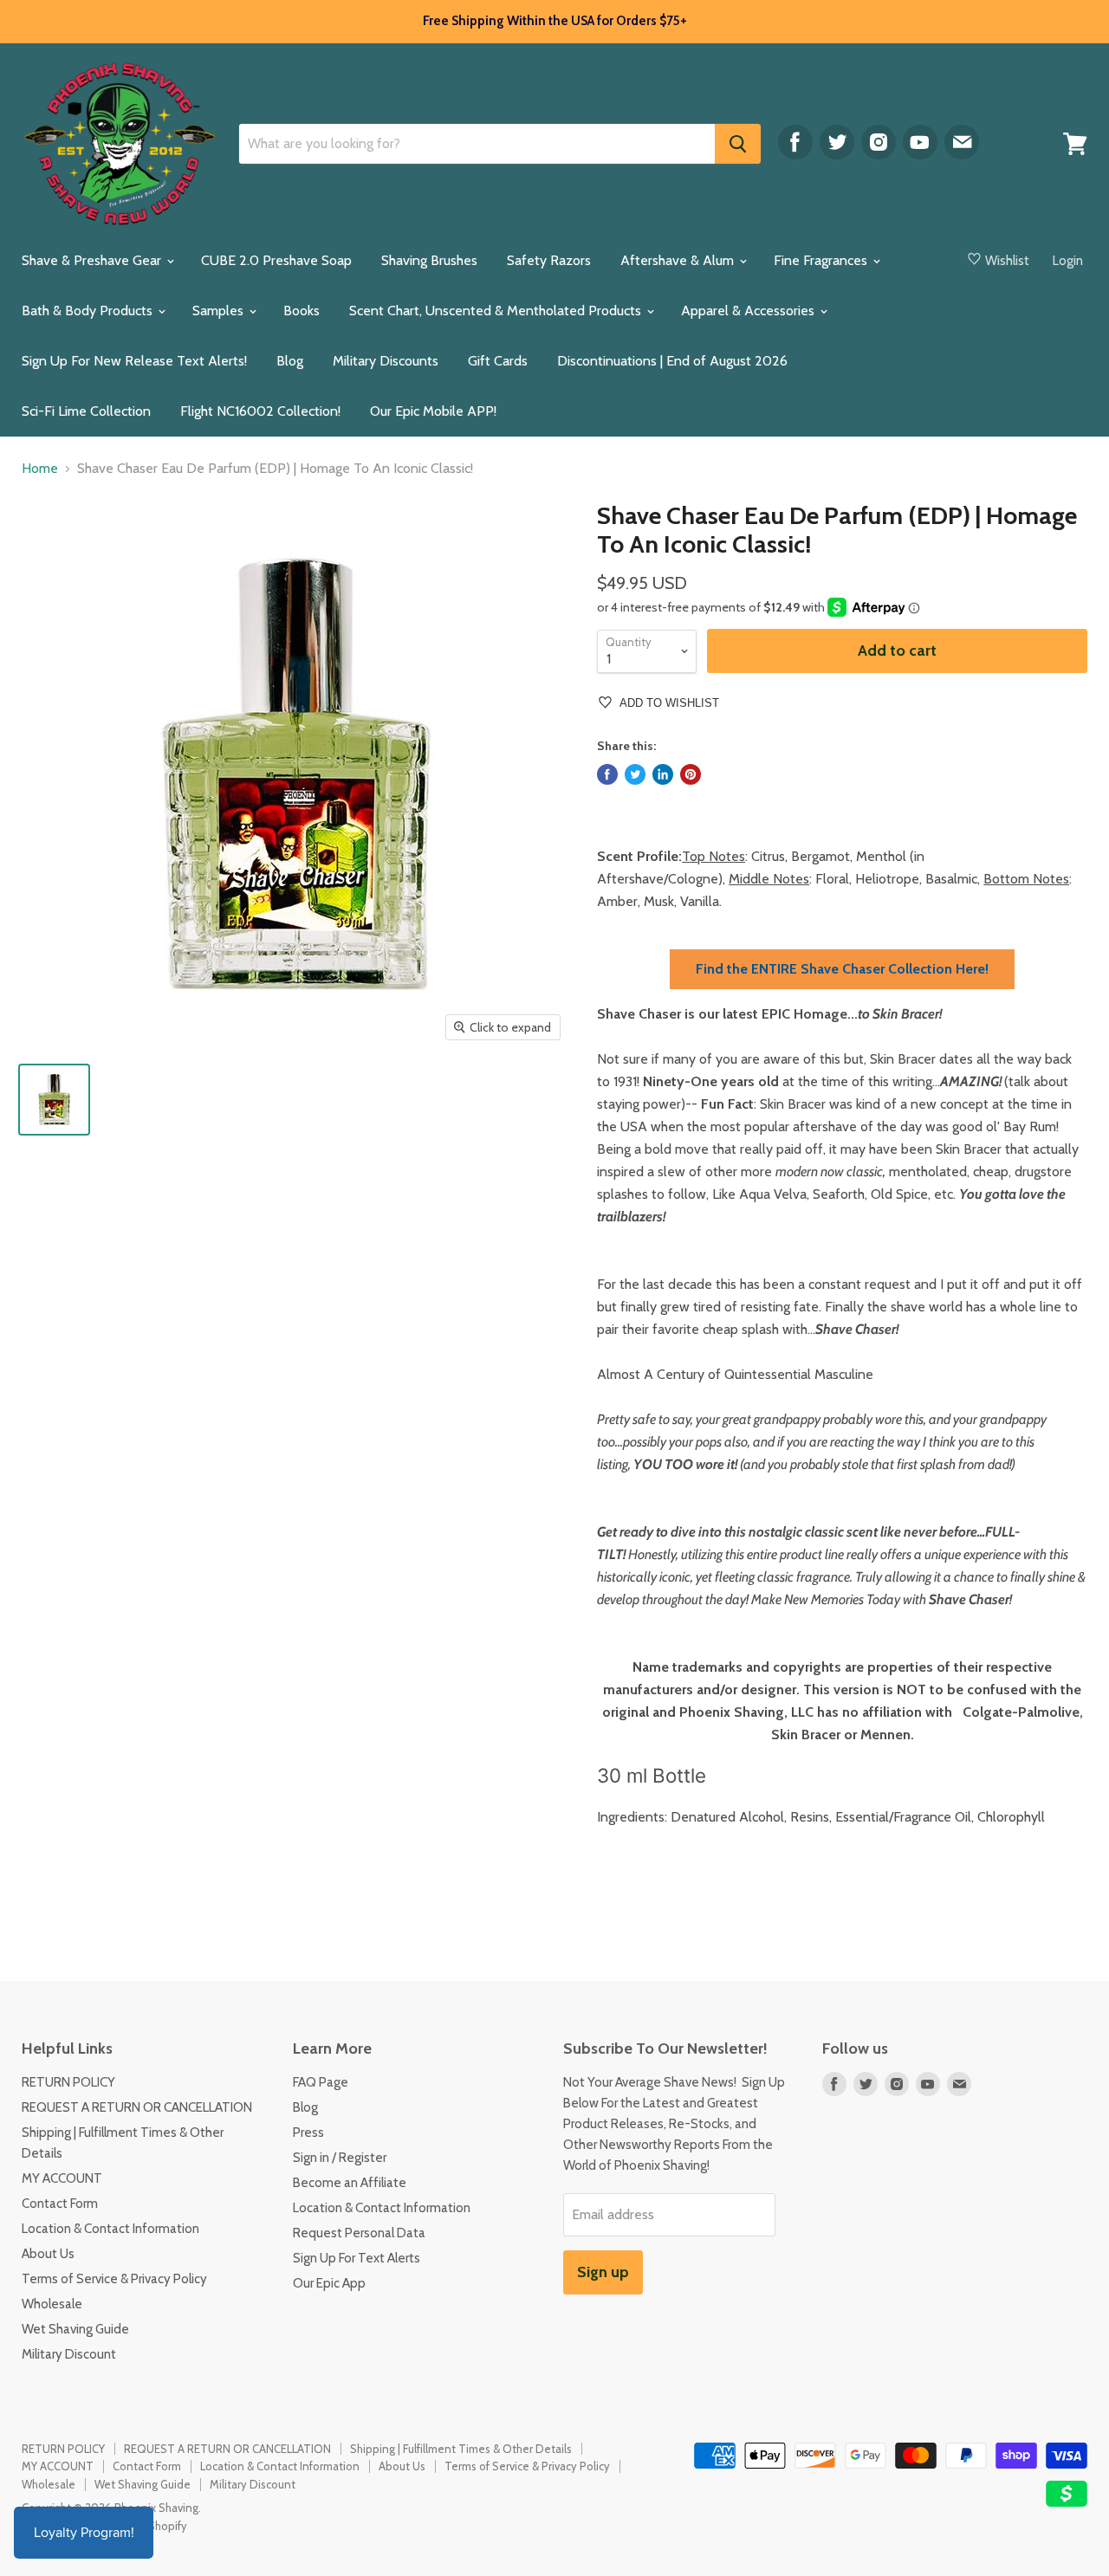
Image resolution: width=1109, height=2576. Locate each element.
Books (302, 311)
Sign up (603, 2272)
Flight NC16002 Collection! (260, 411)
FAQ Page (321, 2082)
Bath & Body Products (89, 311)
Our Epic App (329, 2283)
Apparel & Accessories (749, 311)
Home (40, 469)
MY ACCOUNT (62, 2178)
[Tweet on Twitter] (635, 774)
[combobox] (477, 144)
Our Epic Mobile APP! (433, 411)
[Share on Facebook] (607, 774)
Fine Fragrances (822, 260)
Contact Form (60, 2204)
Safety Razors (549, 260)
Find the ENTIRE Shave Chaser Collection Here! (842, 969)
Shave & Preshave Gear (93, 260)
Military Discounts (386, 361)
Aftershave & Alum (679, 260)
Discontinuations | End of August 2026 (672, 361)
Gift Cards (498, 361)
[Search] (738, 144)
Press (308, 2133)
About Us (48, 2254)
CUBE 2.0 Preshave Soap (276, 260)
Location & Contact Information (110, 2229)
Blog (290, 361)
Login (1068, 261)
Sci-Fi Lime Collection (86, 411)
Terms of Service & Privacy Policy (114, 2279)
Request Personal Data (359, 2233)
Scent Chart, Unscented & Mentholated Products (497, 311)
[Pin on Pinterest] (691, 774)
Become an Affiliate (350, 2183)
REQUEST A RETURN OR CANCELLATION (137, 2107)
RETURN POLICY (68, 2082)
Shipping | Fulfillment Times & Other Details (461, 2449)
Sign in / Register (340, 2158)
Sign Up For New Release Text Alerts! (134, 361)
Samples (220, 311)
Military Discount (69, 2354)
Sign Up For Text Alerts (357, 2258)
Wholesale (52, 2304)
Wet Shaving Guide (75, 2329)
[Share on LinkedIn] (663, 774)
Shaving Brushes (429, 260)
